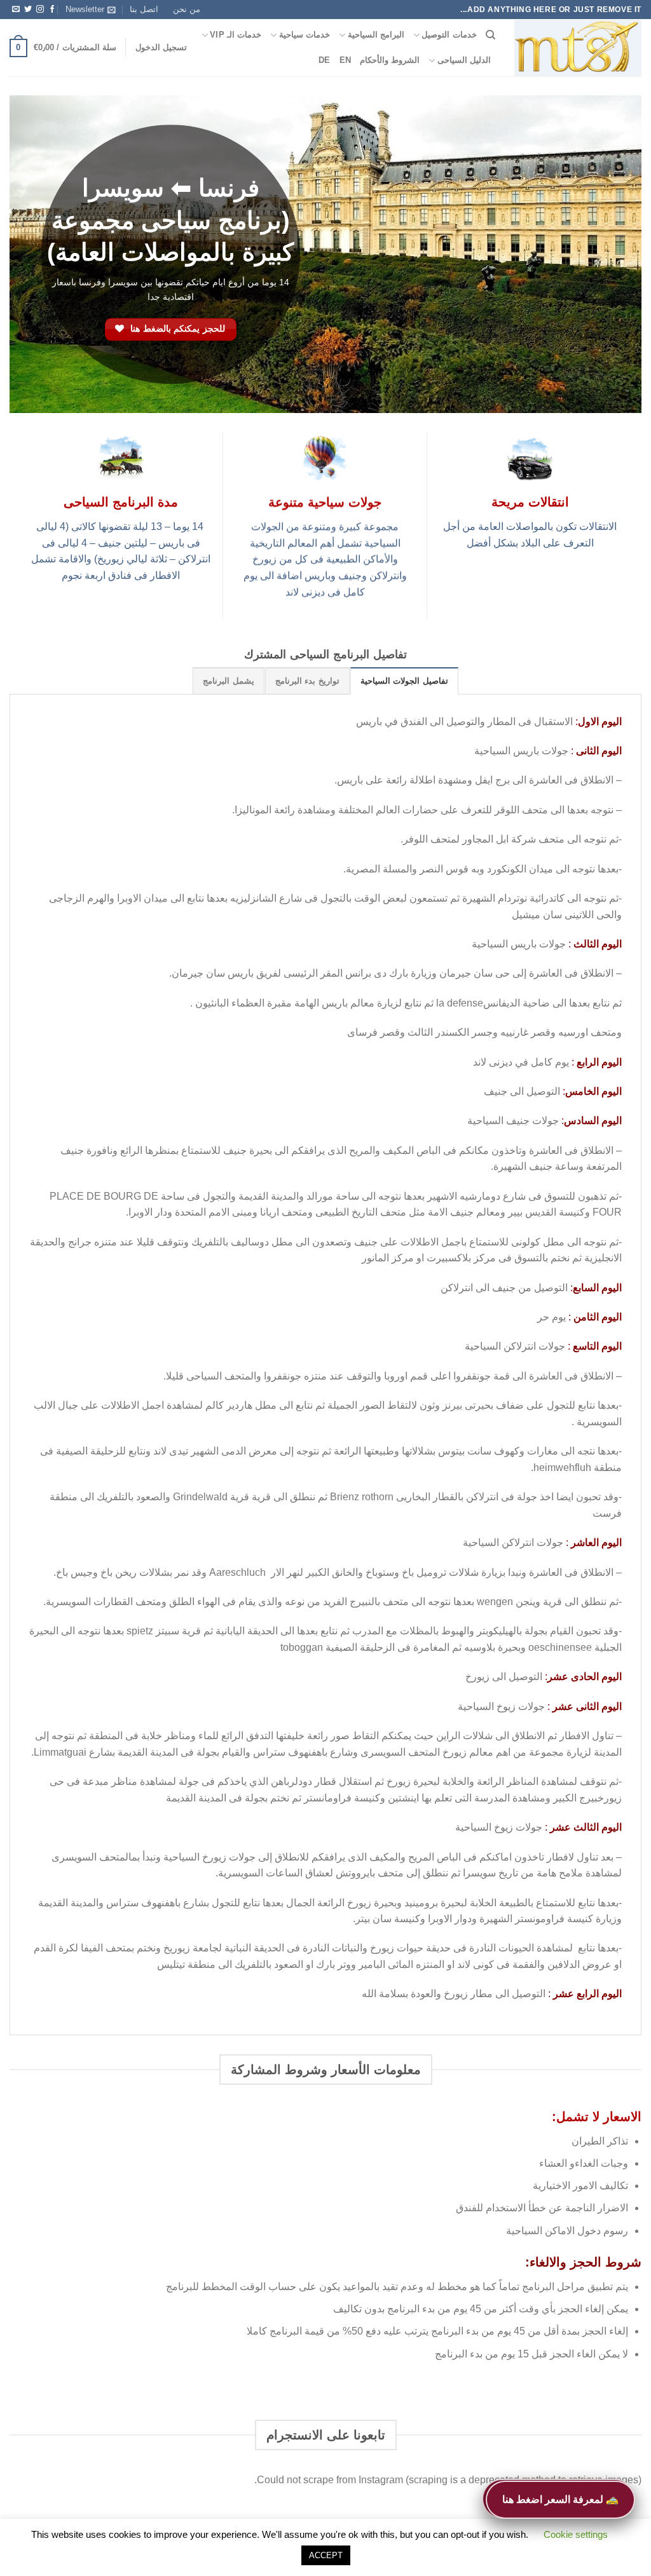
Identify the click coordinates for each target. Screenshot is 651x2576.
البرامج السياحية (376, 35)
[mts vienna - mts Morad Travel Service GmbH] (578, 48)
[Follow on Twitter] (28, 10)
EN (346, 60)
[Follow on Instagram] (40, 10)
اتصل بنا (144, 9)
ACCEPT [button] (326, 2555)
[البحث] (490, 35)
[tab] (404, 681)
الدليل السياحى (464, 60)
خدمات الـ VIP (236, 35)
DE (325, 60)
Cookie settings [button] (576, 2534)
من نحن (187, 9)
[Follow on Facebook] (52, 10)
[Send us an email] (16, 10)
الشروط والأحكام (390, 60)
